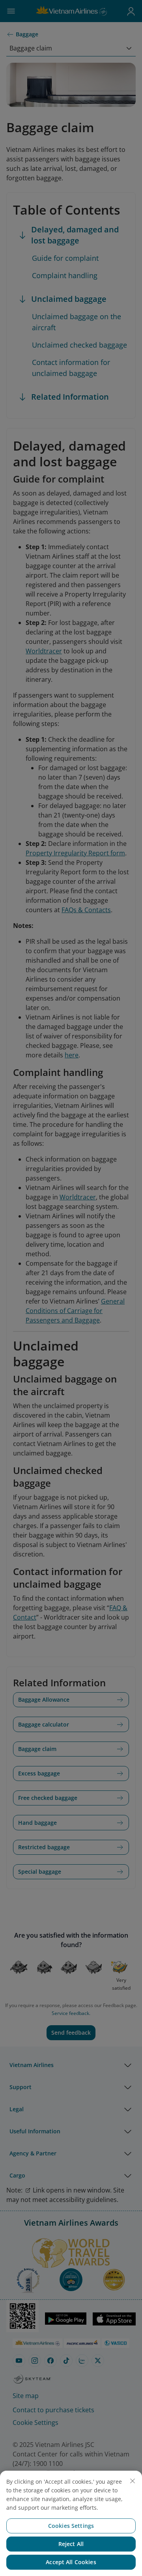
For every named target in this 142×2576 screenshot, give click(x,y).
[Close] (133, 2481)
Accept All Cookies (71, 2562)
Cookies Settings (71, 2526)
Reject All (71, 2544)
